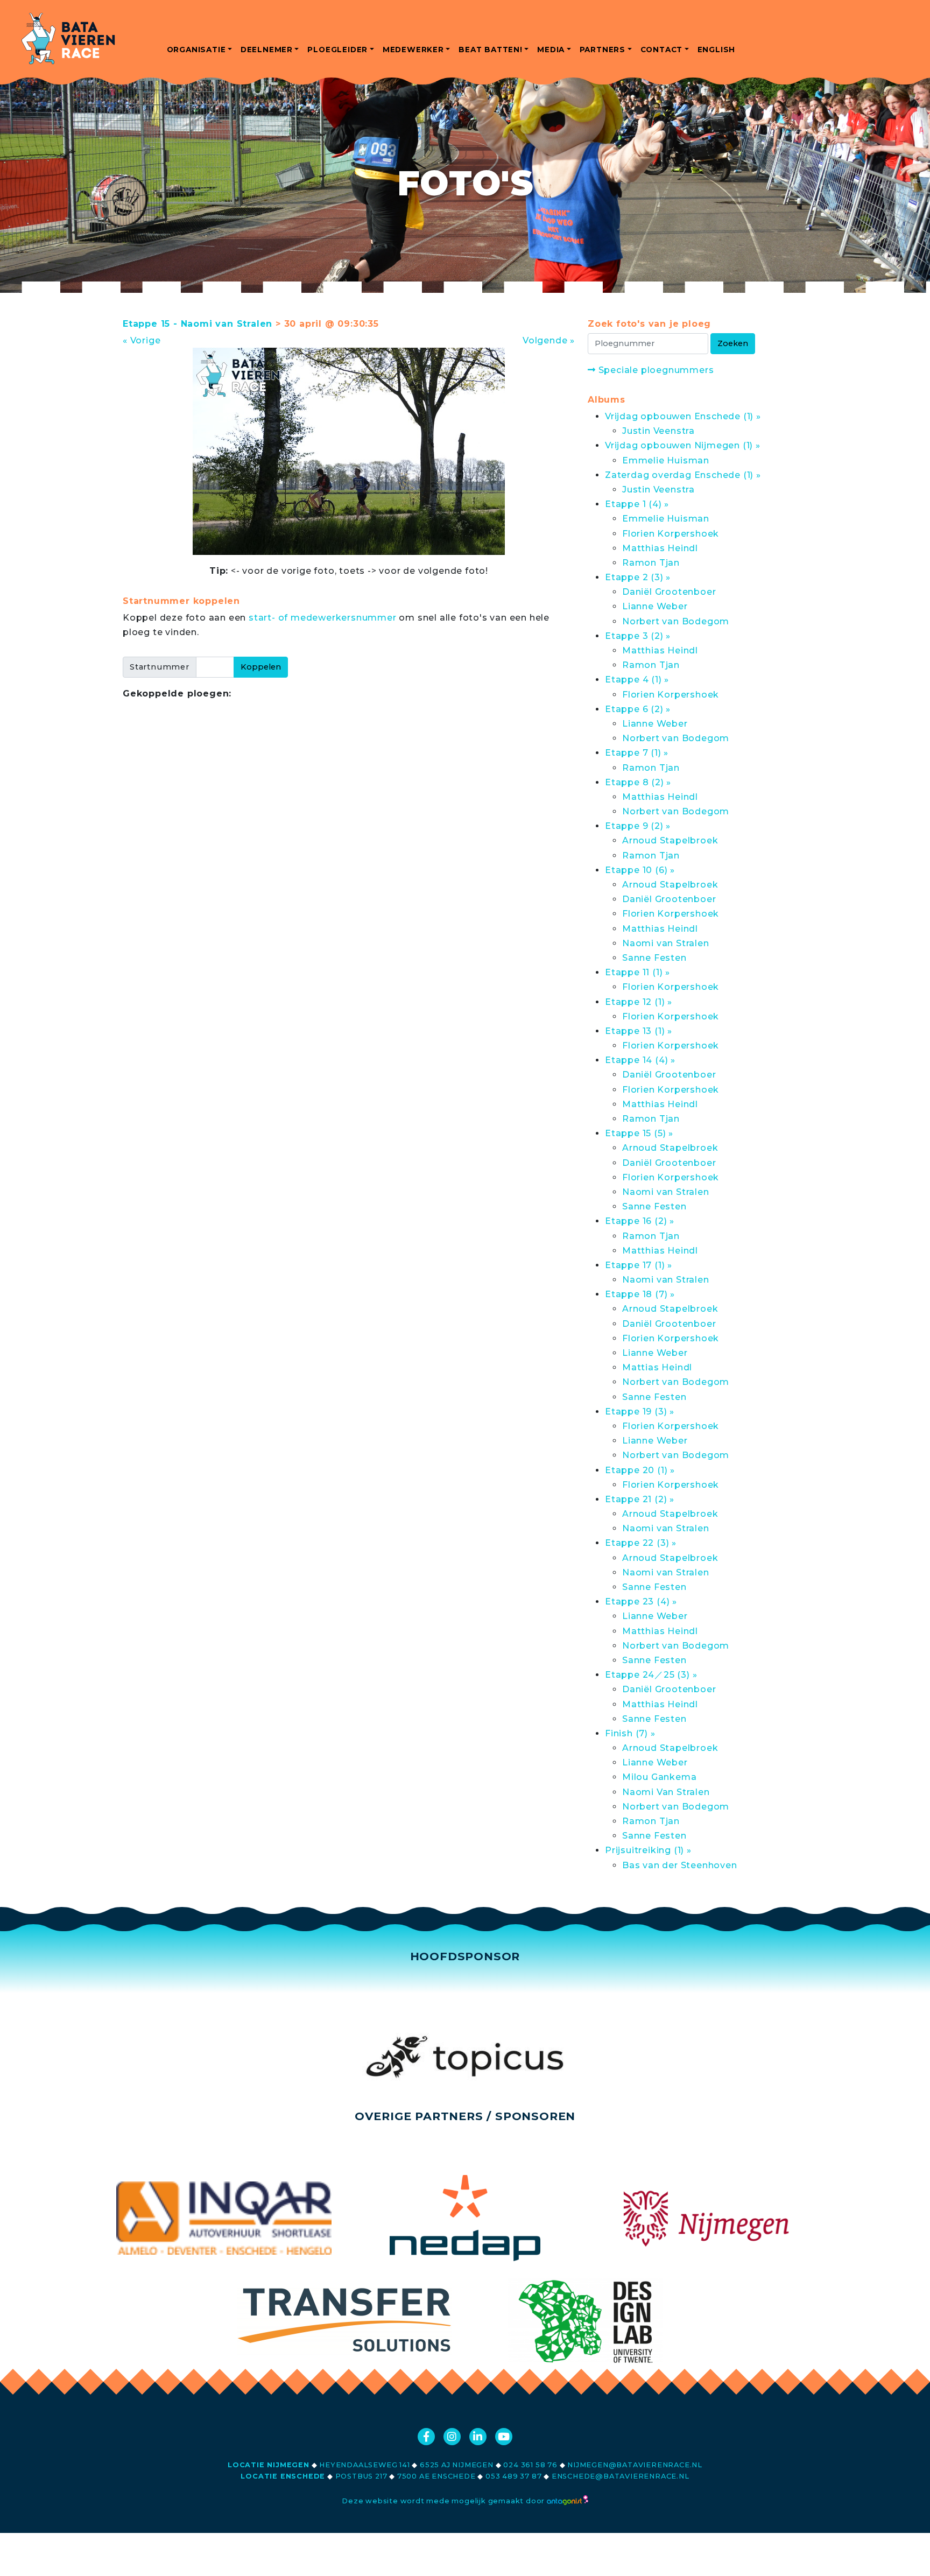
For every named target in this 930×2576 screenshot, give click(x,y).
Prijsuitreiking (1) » (648, 1850)
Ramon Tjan (651, 563)
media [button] (551, 50)
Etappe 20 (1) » (640, 1470)
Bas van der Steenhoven (680, 1865)
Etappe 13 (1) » (639, 1031)
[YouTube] (504, 2437)
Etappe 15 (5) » (639, 1133)
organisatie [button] (196, 50)
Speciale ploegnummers (655, 370)
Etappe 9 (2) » (638, 826)
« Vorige (142, 340)
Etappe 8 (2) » (638, 782)
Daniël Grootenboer (669, 592)
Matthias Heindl (660, 548)
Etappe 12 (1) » (639, 1002)
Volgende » (549, 340)
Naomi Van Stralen (666, 1792)
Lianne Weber (655, 606)
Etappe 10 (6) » (640, 870)
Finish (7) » (630, 1733)
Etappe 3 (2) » (638, 636)
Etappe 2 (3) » (638, 577)
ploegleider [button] (337, 50)
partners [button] (603, 50)
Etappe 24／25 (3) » (651, 1675)
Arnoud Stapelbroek (670, 840)
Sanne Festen (654, 958)
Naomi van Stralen (666, 943)
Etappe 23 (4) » (641, 1602)
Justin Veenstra (658, 431)
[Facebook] (426, 2437)
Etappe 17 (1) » (639, 1265)
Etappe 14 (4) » (640, 1060)
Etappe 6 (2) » (638, 709)
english (717, 50)
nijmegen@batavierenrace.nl (635, 2465)
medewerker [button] (413, 50)
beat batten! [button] (491, 50)
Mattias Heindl (657, 1367)
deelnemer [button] (267, 50)
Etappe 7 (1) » (637, 753)
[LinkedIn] (478, 2437)
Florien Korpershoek (671, 534)
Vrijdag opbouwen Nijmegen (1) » (683, 445)
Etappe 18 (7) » (640, 1294)
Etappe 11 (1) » (637, 972)
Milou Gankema (659, 1777)
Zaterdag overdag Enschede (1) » (683, 475)
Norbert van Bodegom (676, 621)
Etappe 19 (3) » (640, 1412)
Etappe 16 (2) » (640, 1221)
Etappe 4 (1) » (637, 680)
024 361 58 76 (530, 2465)
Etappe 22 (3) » (641, 1543)
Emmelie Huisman (666, 460)
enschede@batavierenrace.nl (621, 2476)
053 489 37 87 (513, 2476)
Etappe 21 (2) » (640, 1499)
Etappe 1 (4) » (637, 504)
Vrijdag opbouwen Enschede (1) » (683, 416)
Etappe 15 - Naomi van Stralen (198, 324)
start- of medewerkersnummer (323, 618)
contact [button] (662, 50)
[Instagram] (452, 2437)
